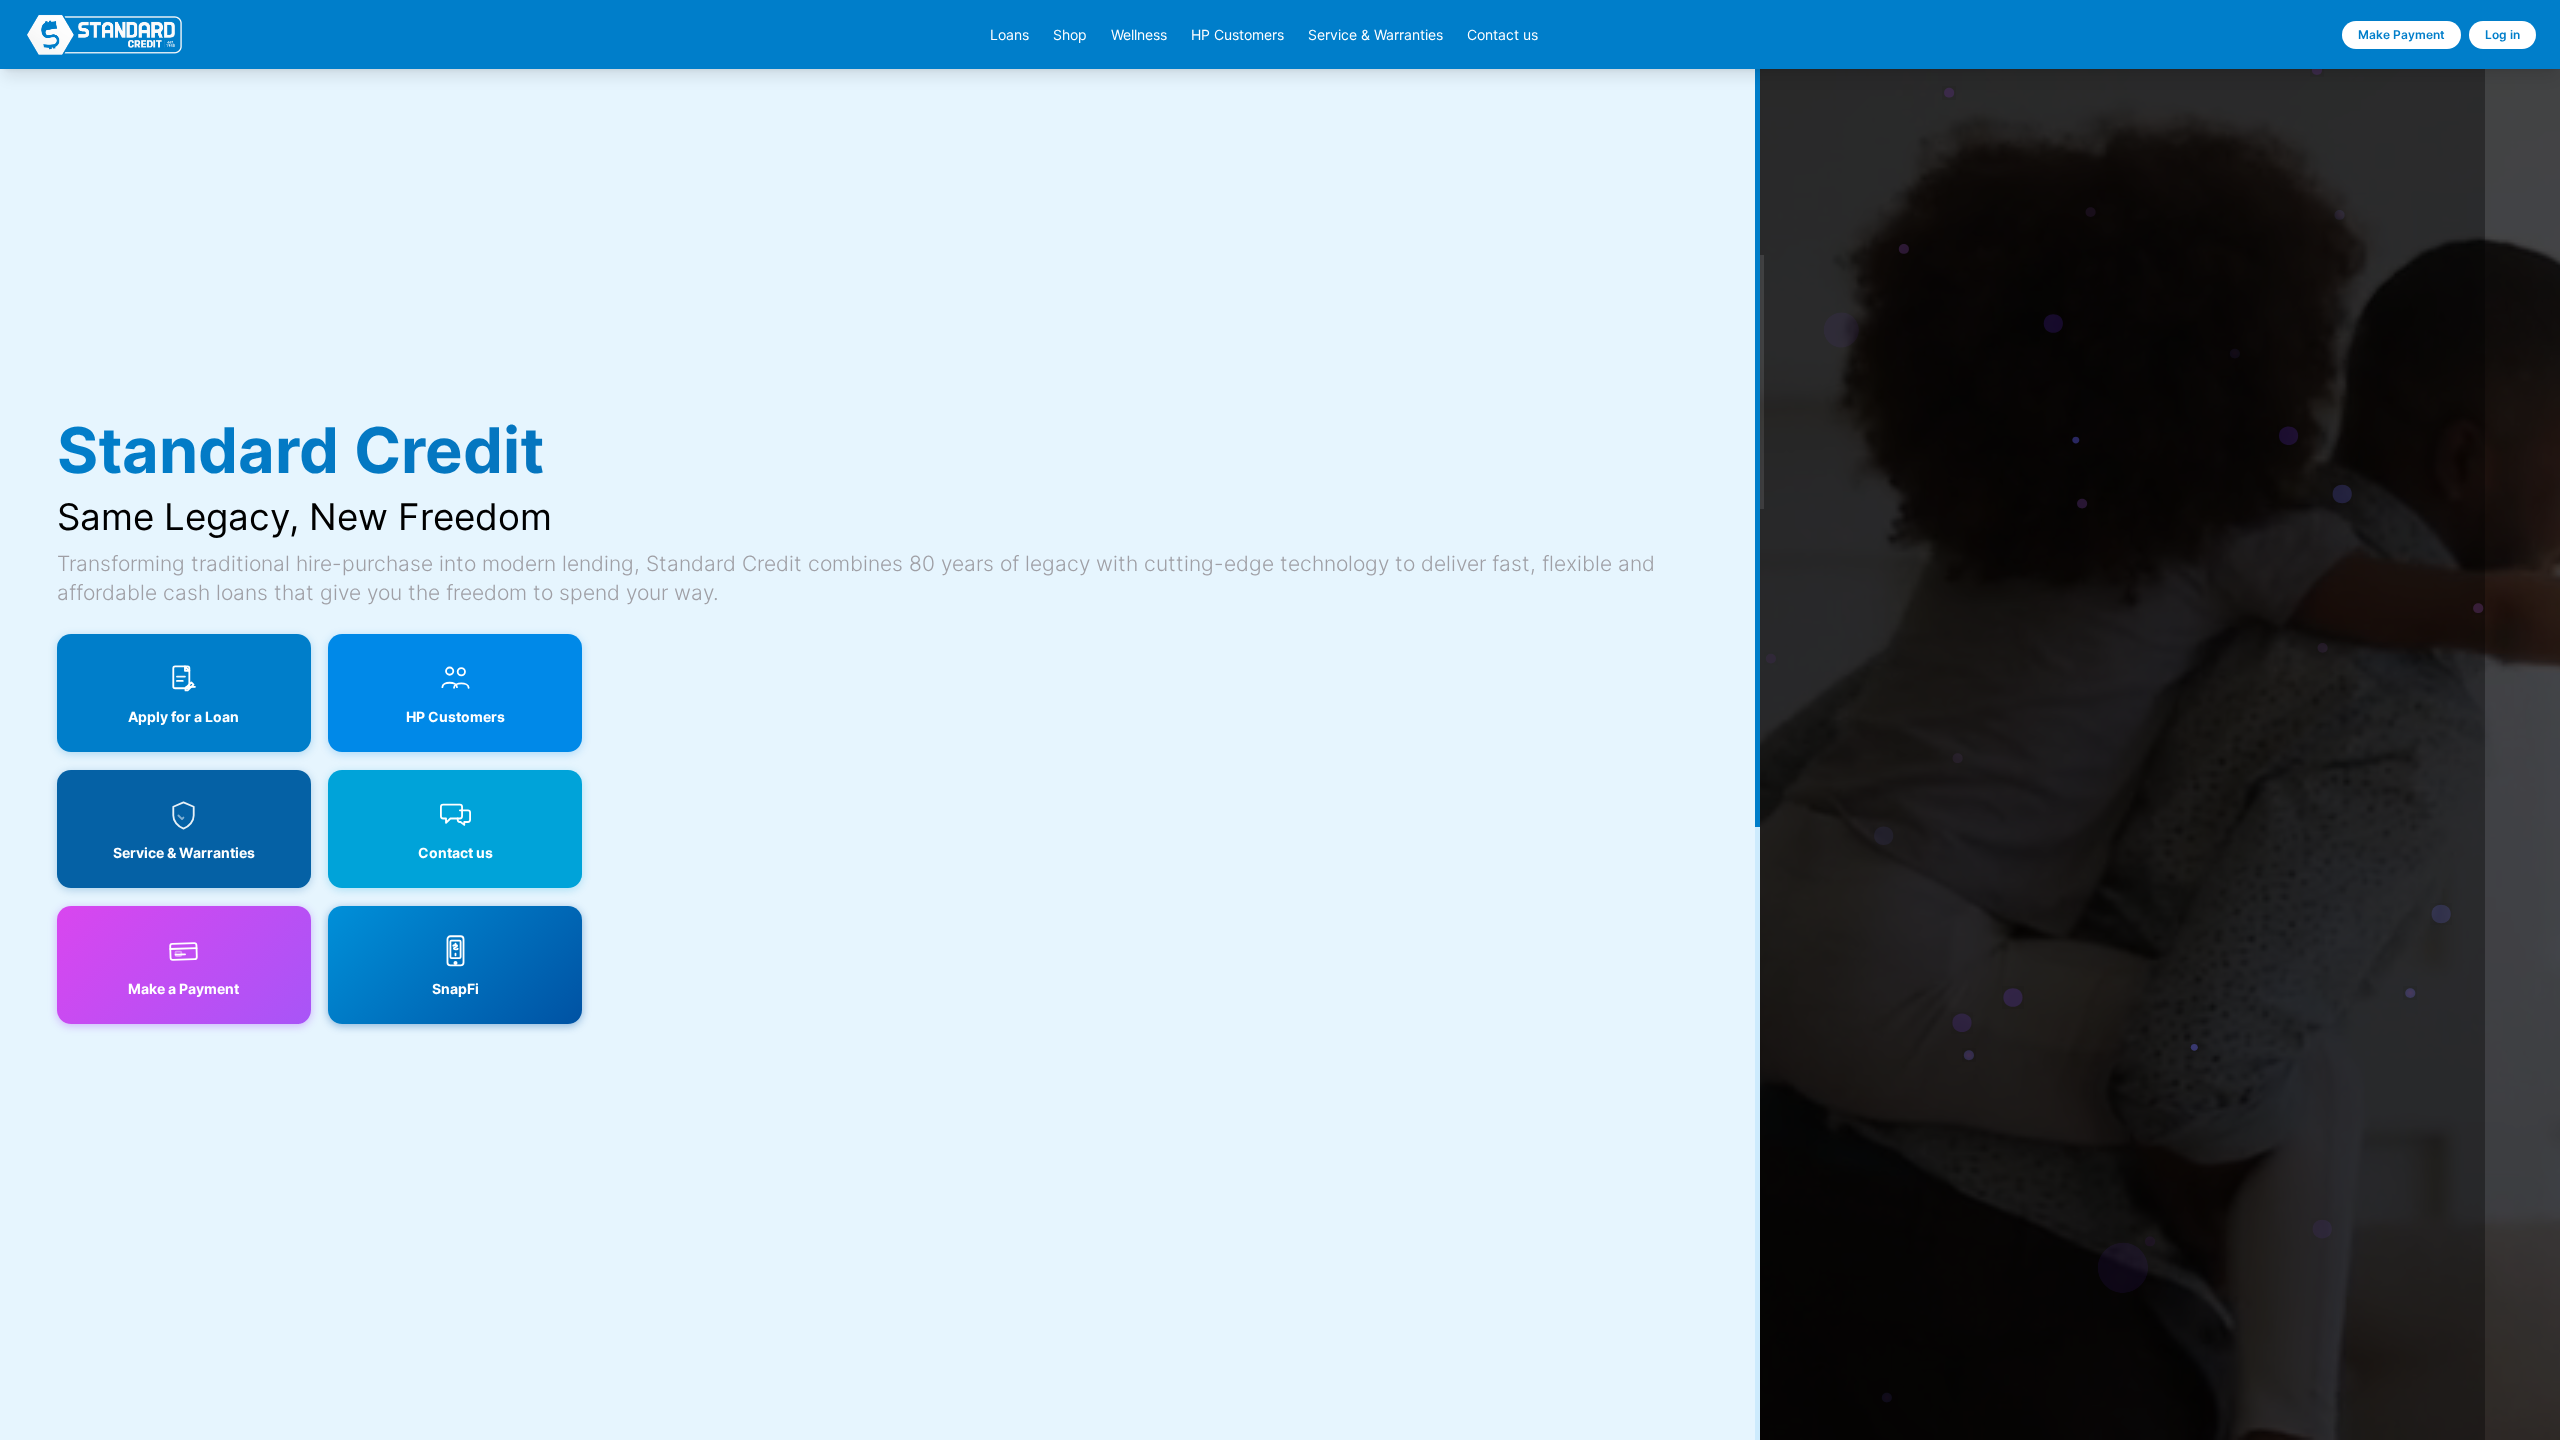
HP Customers (1237, 35)
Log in (2502, 34)
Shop (1070, 35)
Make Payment (2401, 34)
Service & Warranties (1375, 35)
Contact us (1502, 35)
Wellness (1139, 35)
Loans (1009, 35)
